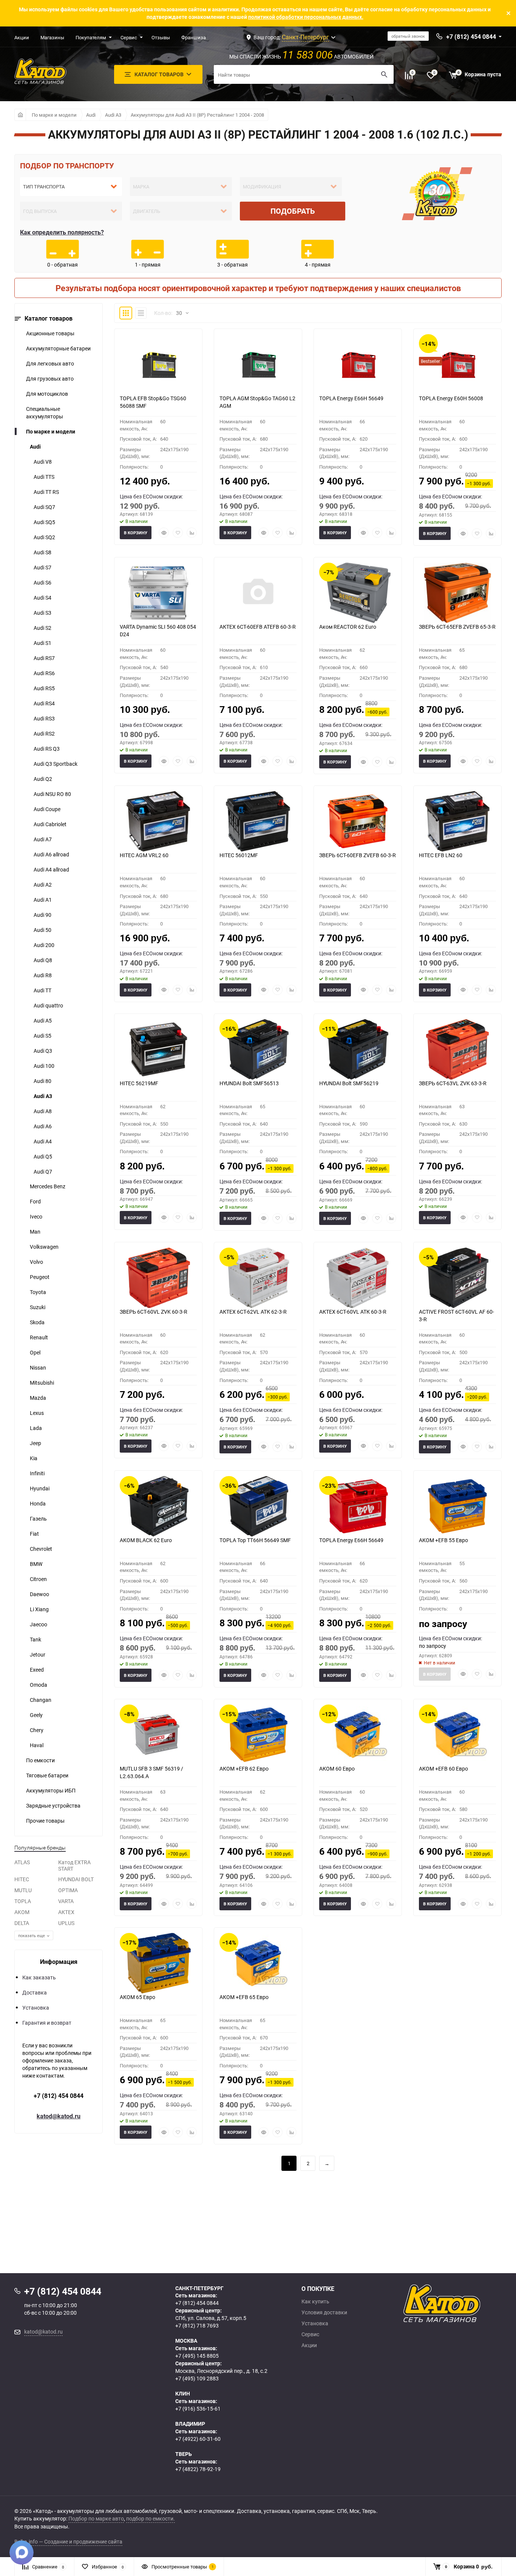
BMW (36, 1564)
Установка (36, 2008)
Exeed (37, 1670)
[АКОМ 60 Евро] (358, 1735)
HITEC (22, 1879)
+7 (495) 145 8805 (197, 2356)
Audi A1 (43, 900)
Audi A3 (113, 115)
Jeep (36, 1443)
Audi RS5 (44, 688)
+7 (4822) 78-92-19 (198, 2469)
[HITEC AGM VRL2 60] (158, 821)
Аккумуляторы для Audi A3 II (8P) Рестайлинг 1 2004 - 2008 (197, 115)
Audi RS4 (44, 703)
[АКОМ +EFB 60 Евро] (457, 1735)
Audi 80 (42, 1081)
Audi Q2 (43, 779)
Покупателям (91, 37)
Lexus (37, 1413)
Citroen (38, 1579)
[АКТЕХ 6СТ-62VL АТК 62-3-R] (258, 1278)
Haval (37, 1745)
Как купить (315, 2301)
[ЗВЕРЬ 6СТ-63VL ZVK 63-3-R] (457, 1049)
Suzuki (38, 1307)
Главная (20, 115)
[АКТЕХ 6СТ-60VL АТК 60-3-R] (358, 1278)
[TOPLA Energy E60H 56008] (457, 364)
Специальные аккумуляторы (45, 413)
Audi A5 (43, 1020)
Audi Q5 (43, 1156)
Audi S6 (42, 582)
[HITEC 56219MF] (158, 1049)
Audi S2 (42, 628)
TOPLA (23, 1901)
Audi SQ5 (44, 522)
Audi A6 (43, 1126)
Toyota (38, 1292)
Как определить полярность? (62, 232)
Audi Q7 (43, 1172)
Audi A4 (43, 1141)
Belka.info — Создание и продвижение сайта (68, 2541)
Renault (39, 1337)
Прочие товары (45, 1821)
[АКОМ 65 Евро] (158, 1963)
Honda (38, 1503)
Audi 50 (42, 930)
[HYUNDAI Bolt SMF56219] (358, 1049)
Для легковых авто (50, 363)
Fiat (34, 1534)
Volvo (36, 1262)
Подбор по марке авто (96, 2518)
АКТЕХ (66, 1912)
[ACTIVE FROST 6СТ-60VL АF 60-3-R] (457, 1278)
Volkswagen (44, 1247)
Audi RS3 (44, 718)
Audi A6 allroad (51, 854)
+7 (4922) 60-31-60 (198, 2439)
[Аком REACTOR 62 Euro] (358, 593)
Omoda (39, 1685)
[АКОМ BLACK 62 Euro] (158, 1506)
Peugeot (40, 1277)
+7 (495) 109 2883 (197, 2378)
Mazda (38, 1398)
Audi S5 (42, 1036)
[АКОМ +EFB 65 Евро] (258, 1963)
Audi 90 (42, 915)
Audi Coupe (47, 809)
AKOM (22, 1912)
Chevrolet (41, 1549)
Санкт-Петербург (305, 37)
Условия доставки (324, 2312)
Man (35, 1232)
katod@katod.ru (59, 2116)
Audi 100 (44, 1066)
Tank (36, 1639)
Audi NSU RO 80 (52, 794)
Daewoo (39, 1594)
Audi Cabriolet (50, 824)
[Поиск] (384, 74)
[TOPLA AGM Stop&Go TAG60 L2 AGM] (258, 364)
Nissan (38, 1367)
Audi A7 (43, 839)
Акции (22, 37)
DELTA (22, 1923)
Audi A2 (43, 885)
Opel (35, 1352)
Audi (91, 115)
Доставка (35, 1992)
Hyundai (40, 1488)
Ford (35, 1201)
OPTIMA (68, 1890)
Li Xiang (39, 1609)
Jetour (38, 1654)
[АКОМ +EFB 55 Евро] (457, 1506)
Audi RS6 (44, 673)
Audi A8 (43, 1111)
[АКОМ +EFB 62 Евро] (258, 1735)
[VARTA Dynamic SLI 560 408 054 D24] (158, 593)
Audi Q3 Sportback (56, 764)
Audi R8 (43, 975)
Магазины (52, 37)
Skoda (37, 1322)
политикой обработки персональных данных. (306, 17)
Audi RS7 (44, 658)
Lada (36, 1428)
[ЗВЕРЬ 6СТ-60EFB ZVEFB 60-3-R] (358, 821)
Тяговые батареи (47, 1775)
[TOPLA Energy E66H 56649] (358, 364)
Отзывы (161, 37)
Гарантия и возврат (47, 2023)
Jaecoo (39, 1624)
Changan (41, 1700)
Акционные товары (50, 333)
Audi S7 (42, 567)
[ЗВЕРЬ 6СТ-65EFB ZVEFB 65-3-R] (457, 593)
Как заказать (39, 1977)
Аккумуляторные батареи (58, 348)
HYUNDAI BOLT (76, 1879)
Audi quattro (48, 1005)
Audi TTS (44, 477)
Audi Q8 (43, 960)
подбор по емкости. (151, 2518)
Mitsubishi (42, 1383)
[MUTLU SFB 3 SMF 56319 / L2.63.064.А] (158, 1735)
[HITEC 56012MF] (258, 821)
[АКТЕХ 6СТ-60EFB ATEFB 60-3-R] (258, 593)
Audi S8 (42, 552)
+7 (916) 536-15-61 (198, 2409)
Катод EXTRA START (74, 1865)
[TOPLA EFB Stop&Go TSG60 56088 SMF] (158, 364)
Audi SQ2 (44, 537)
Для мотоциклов (47, 394)
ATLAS (22, 1862)
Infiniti (37, 1473)
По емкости (40, 1760)
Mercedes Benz (48, 1186)
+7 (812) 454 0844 (59, 2096)
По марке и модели (54, 115)
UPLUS (66, 1923)
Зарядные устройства (53, 1806)
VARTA (66, 1901)
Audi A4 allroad (51, 869)
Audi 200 (44, 945)
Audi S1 (42, 643)
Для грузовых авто (50, 379)
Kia (34, 1458)
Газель (38, 1519)
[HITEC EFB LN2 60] (457, 821)
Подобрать (293, 211)
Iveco (36, 1216)
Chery (37, 1730)
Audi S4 (42, 598)
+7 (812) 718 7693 (197, 2325)
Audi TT (42, 990)
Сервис (129, 37)
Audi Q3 (43, 1051)
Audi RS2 (44, 733)
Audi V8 (43, 462)
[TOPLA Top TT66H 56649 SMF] (258, 1506)
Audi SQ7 (44, 507)
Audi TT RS (46, 492)
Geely (36, 1715)
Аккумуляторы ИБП (51, 1790)
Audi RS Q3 (47, 749)
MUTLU (23, 1890)
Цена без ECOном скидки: (151, 496)
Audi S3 (42, 613)
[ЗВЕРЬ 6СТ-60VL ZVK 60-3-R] (158, 1278)
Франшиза (194, 37)
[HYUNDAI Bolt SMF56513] (258, 1049)
